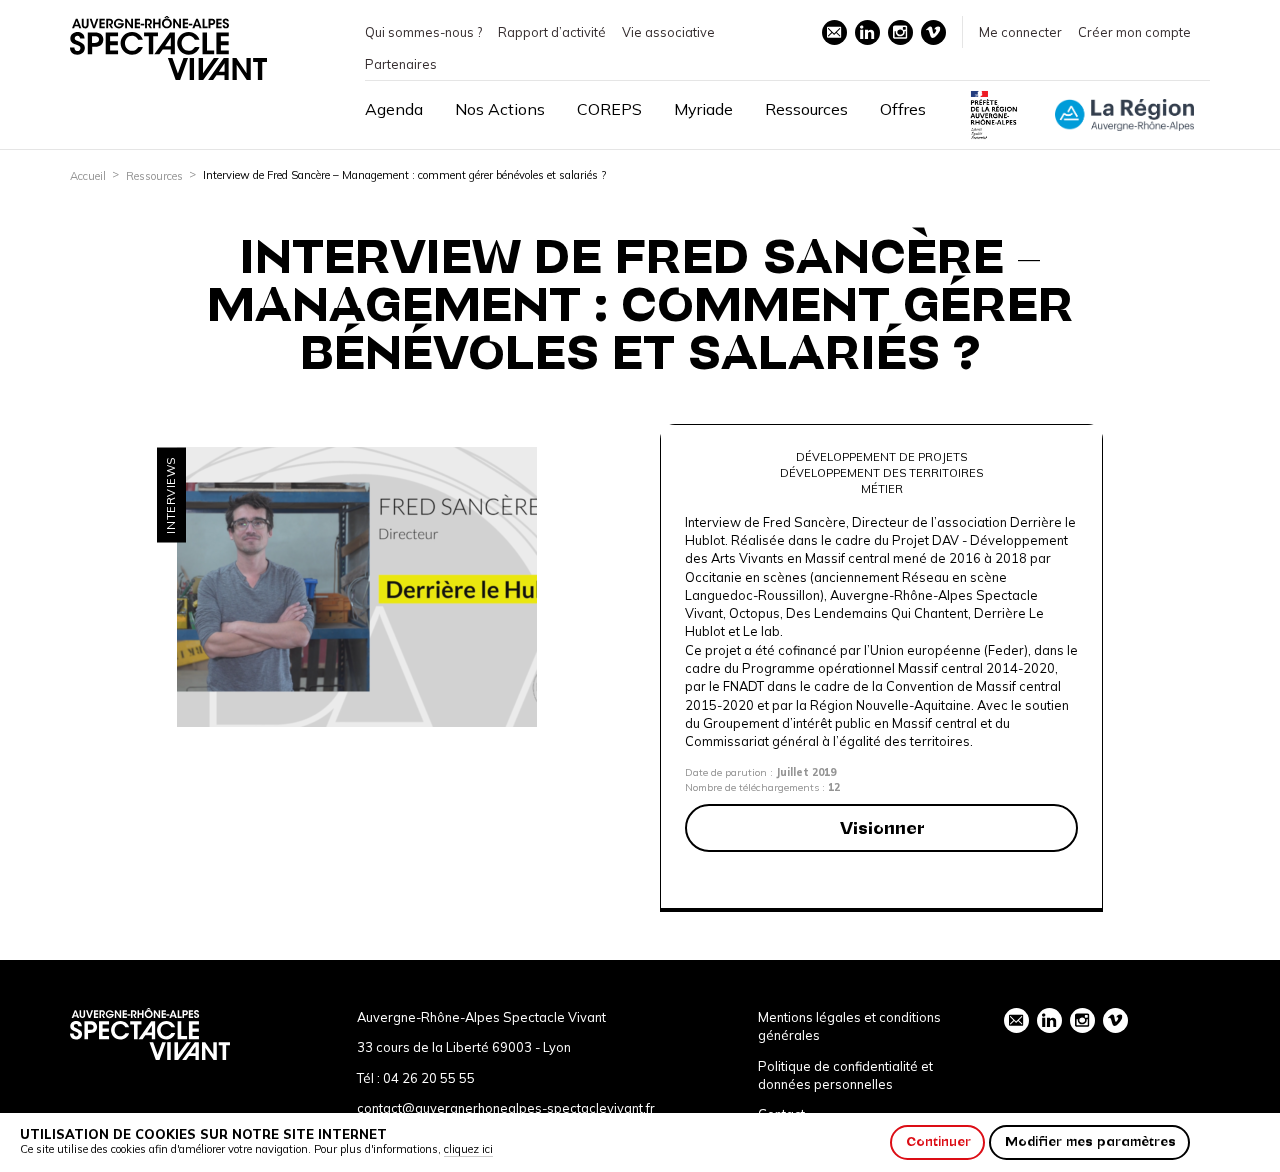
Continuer (938, 1141)
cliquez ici (468, 1149)
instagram (900, 32)
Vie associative (668, 32)
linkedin (867, 32)
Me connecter (1020, 32)
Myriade (703, 109)
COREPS (609, 109)
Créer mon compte (1134, 32)
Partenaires (401, 64)
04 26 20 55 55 (429, 1078)
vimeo (933, 32)
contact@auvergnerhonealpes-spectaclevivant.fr (506, 1108)
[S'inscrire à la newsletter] (834, 32)
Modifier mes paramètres (1090, 1141)
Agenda (394, 109)
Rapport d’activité (552, 32)
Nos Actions (500, 109)
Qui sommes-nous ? (423, 32)
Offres (903, 109)
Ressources (806, 109)
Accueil (88, 176)
